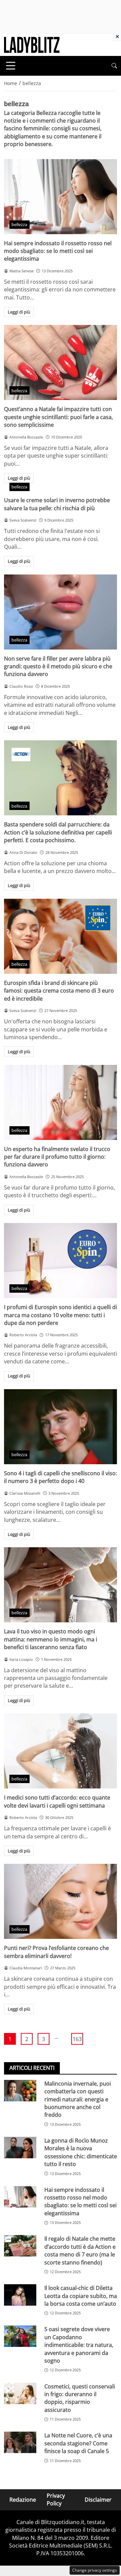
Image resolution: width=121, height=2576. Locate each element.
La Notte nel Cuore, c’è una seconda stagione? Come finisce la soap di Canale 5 (78, 2443)
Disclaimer (98, 2499)
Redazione (23, 2499)
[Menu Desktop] (11, 66)
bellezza (19, 224)
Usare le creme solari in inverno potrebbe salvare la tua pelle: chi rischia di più (57, 504)
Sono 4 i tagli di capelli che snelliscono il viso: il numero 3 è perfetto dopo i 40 (61, 1477)
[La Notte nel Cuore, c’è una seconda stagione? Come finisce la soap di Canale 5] (20, 2442)
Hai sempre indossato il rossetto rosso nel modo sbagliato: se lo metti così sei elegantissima (58, 251)
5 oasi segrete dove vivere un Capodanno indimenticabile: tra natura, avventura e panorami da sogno (79, 2345)
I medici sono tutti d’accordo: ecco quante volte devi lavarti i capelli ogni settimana (57, 1801)
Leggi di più (19, 312)
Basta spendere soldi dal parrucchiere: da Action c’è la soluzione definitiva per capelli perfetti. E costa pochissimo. (58, 832)
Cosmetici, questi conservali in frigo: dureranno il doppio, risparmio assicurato (80, 2398)
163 (77, 2039)
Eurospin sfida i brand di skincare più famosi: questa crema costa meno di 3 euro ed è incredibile (59, 991)
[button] (114, 66)
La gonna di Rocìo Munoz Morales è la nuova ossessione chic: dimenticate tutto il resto (81, 2152)
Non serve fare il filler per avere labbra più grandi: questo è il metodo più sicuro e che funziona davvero (58, 666)
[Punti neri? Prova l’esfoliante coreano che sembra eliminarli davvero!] (61, 1901)
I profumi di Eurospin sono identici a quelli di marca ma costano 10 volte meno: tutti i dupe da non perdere (61, 1315)
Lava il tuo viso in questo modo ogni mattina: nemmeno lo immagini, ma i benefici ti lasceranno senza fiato (51, 1639)
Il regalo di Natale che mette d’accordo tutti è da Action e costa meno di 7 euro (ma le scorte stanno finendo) (80, 2250)
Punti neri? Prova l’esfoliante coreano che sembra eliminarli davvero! (56, 1952)
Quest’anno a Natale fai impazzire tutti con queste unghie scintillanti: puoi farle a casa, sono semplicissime (58, 417)
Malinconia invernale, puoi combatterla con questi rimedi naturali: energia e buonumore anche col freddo (78, 2099)
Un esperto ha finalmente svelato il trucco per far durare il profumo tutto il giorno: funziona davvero (57, 1157)
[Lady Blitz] (32, 44)
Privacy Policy (56, 2499)
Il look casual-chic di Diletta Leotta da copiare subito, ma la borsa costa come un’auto (81, 2296)
